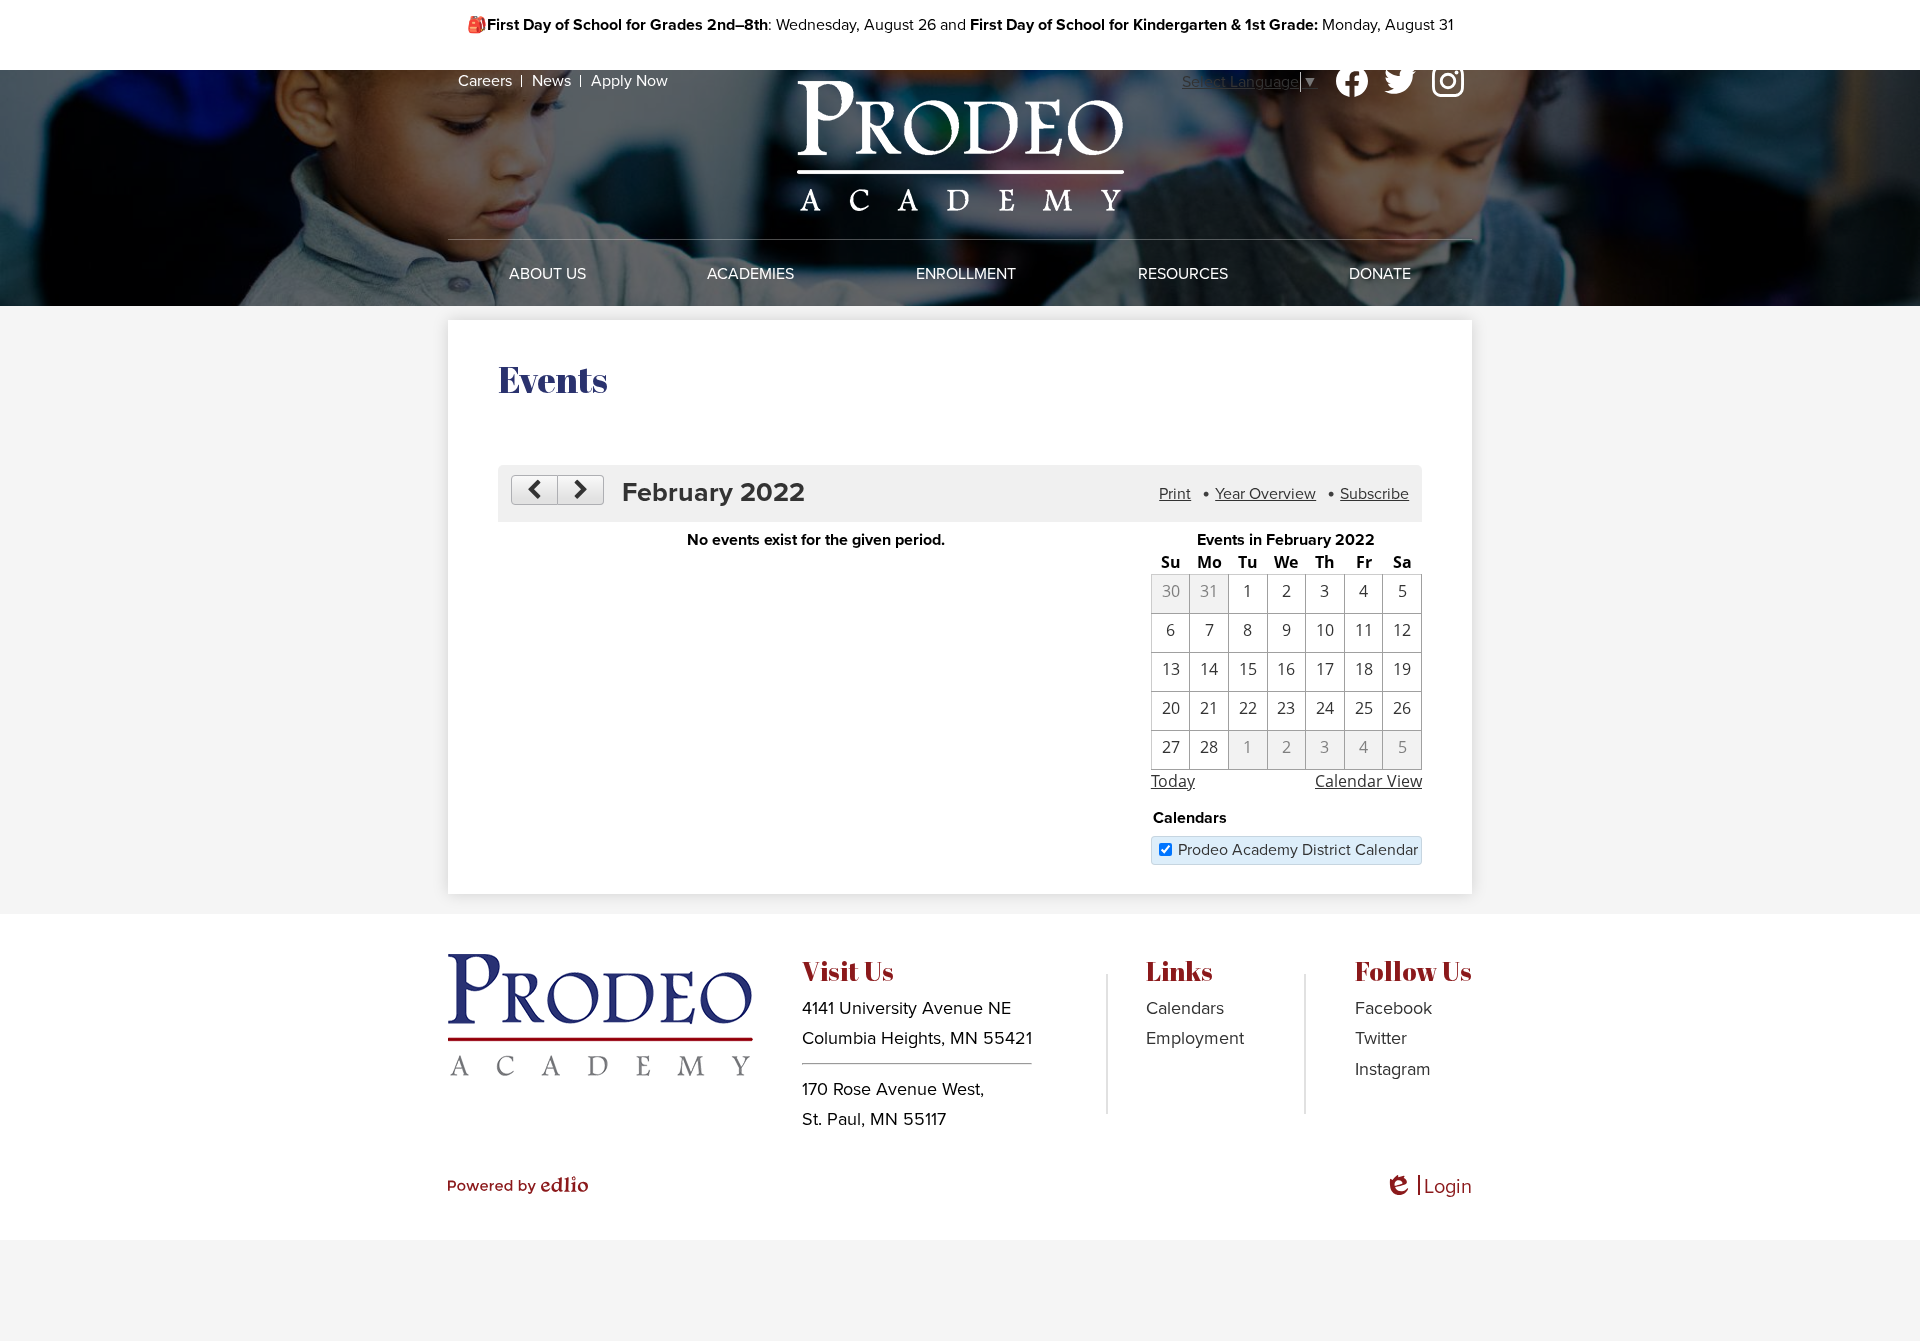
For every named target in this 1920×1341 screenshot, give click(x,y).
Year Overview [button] (1265, 494)
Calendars (1185, 1008)
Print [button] (1175, 494)
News (551, 81)
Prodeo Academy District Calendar (1298, 850)
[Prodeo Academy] (960, 145)
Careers (485, 81)
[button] (547, 274)
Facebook (1352, 81)
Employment (1195, 1038)
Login (1428, 1187)
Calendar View (1368, 781)
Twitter (1400, 81)
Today (1173, 781)
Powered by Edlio (518, 1185)
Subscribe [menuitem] (1374, 494)
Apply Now (629, 81)
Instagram (1448, 81)
